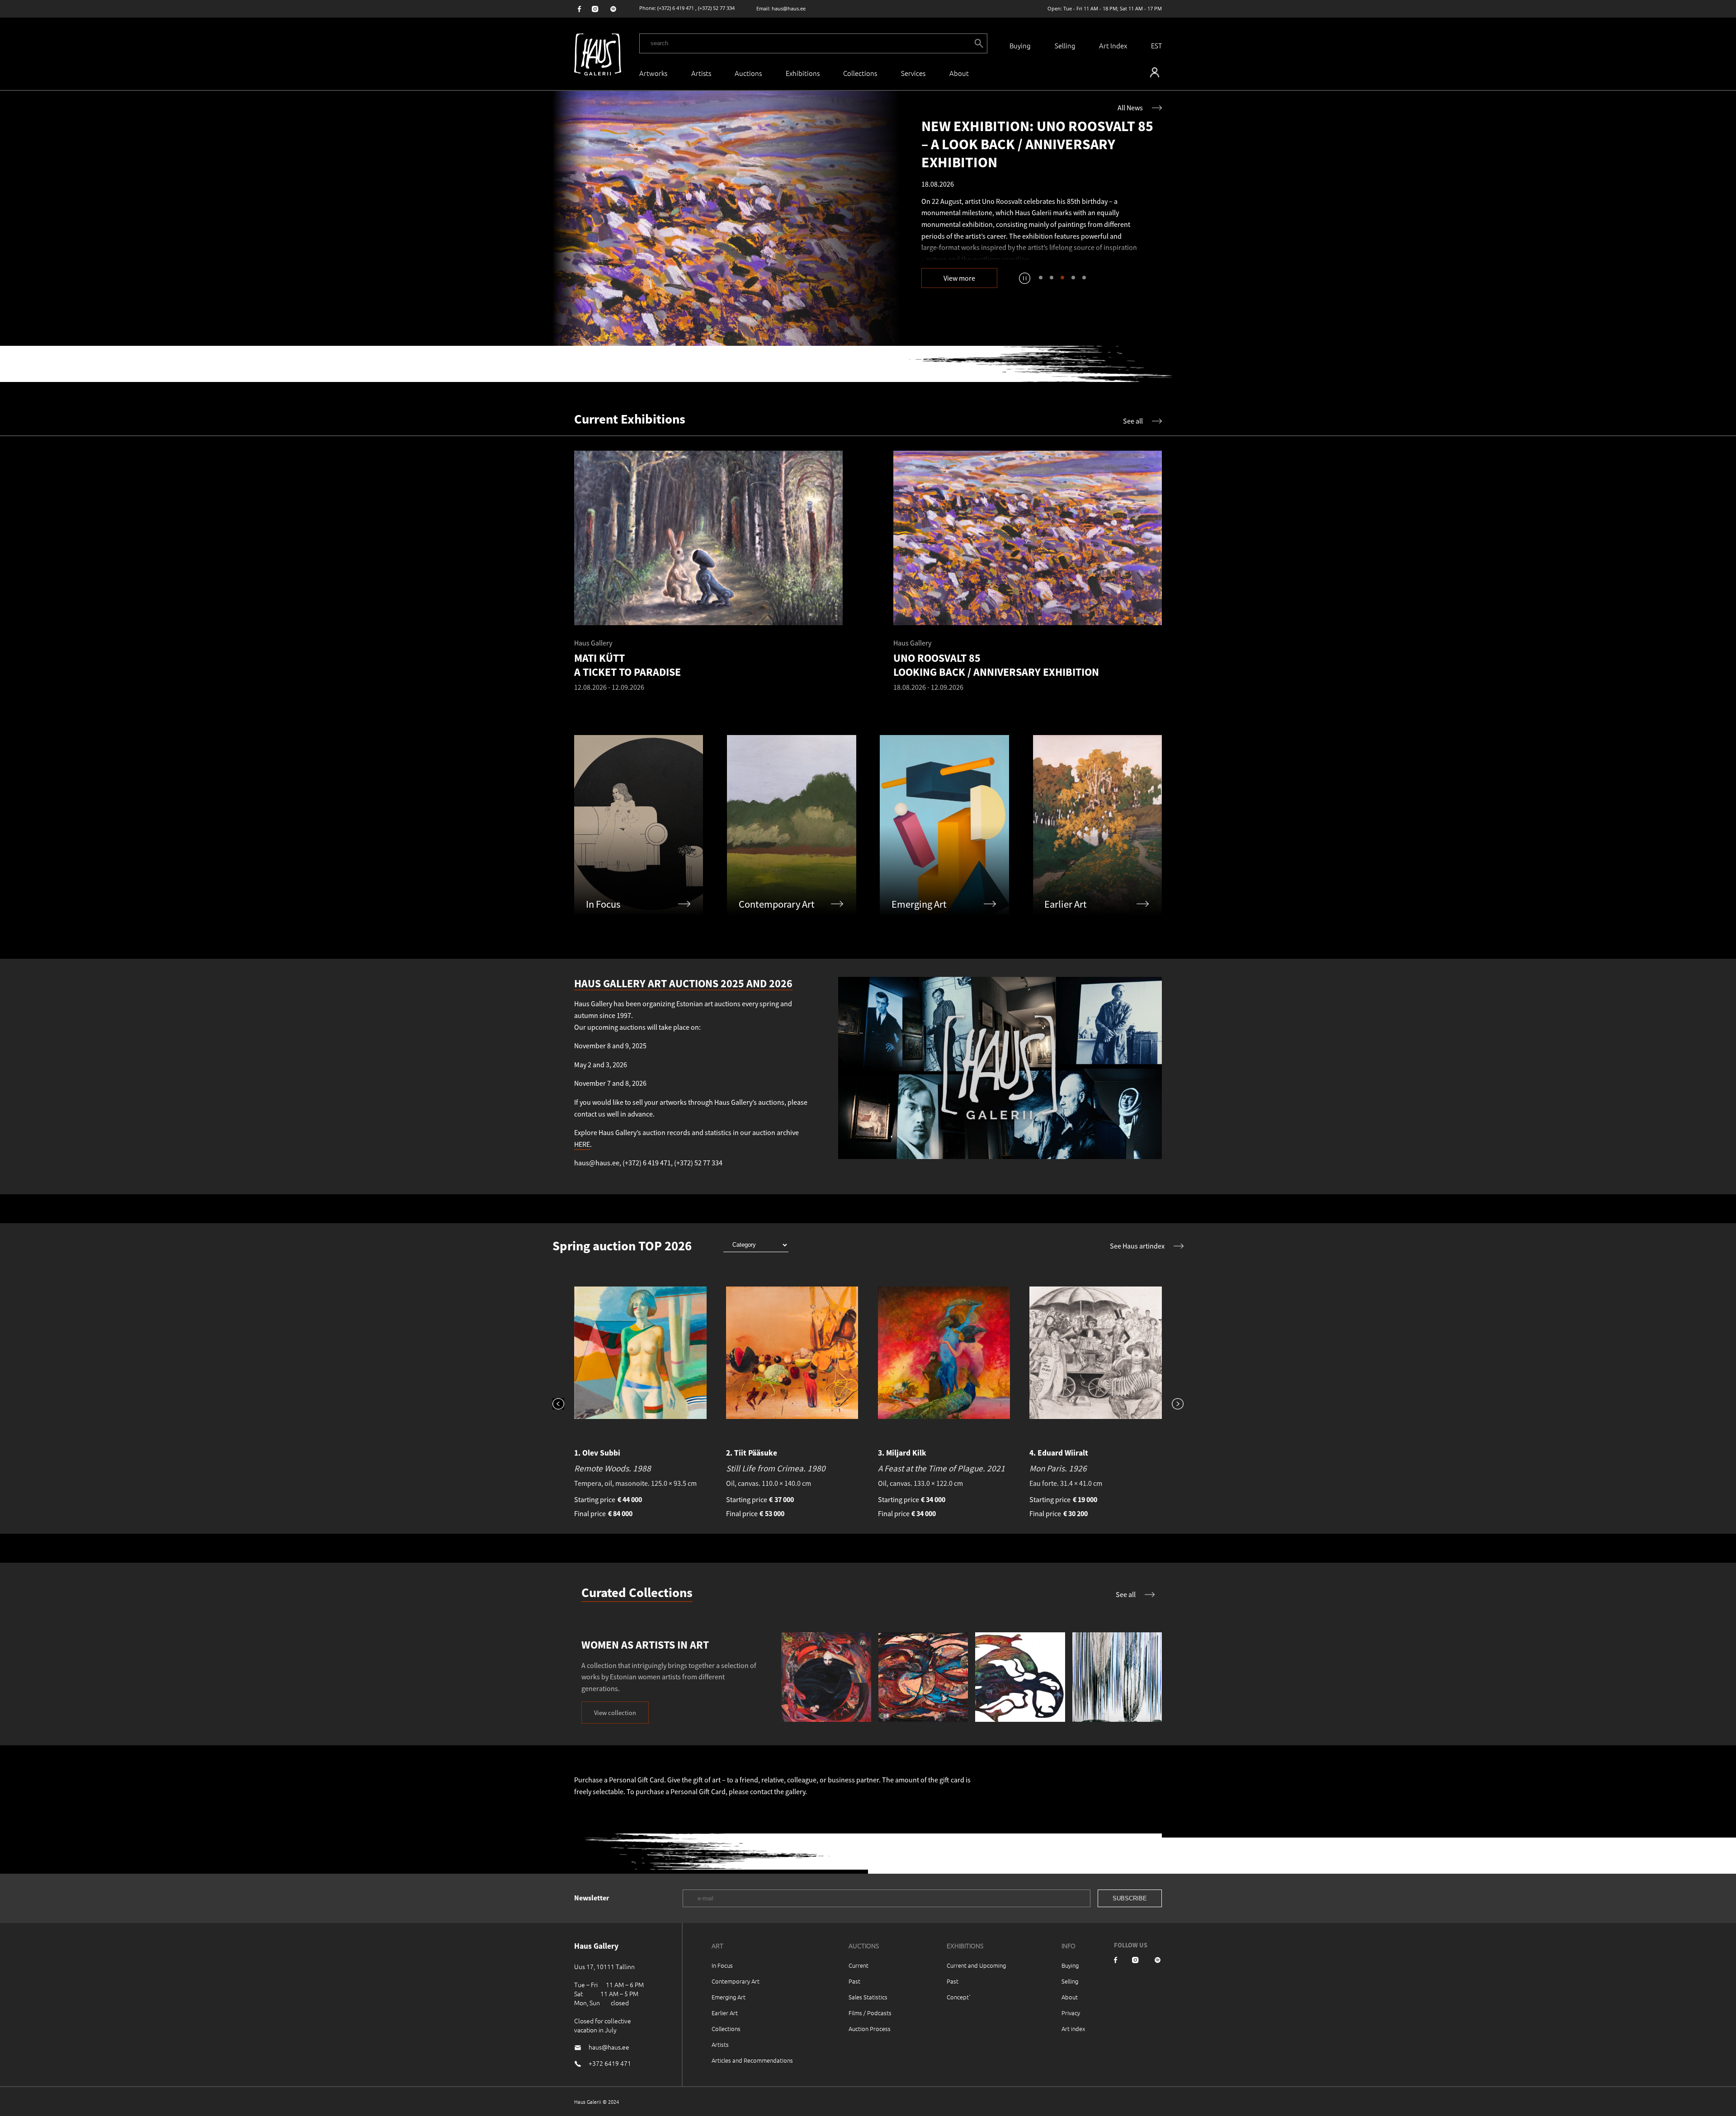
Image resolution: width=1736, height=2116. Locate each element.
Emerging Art (729, 1997)
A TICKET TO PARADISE (1075, 239)
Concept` (959, 1997)
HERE (582, 1144)
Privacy (1071, 2013)
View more (959, 278)
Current (859, 1965)
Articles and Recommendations (752, 2060)
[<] (563, 1405)
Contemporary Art (736, 1981)
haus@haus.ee (789, 8)
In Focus (722, 1965)
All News (1130, 108)
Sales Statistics (868, 1997)
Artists (701, 73)
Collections (860, 73)
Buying (1020, 45)
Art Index (1113, 45)
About (1070, 1997)
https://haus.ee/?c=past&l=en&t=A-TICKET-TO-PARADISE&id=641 (726, 218)
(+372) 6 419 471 (676, 8)
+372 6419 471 (610, 2063)
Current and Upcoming (976, 1965)
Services (913, 73)
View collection (615, 1713)
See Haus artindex (1137, 1246)
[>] (1173, 1405)
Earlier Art (725, 2013)
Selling (1065, 45)
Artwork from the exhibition (976, 239)
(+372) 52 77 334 (716, 8)
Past (854, 1981)
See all (1133, 421)
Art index (1073, 2029)
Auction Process (870, 2029)
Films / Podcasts (870, 2013)
